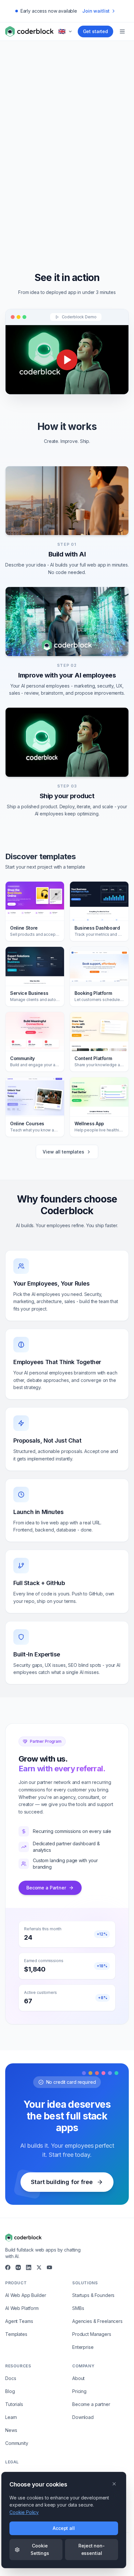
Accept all (64, 2528)
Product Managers (92, 2334)
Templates (16, 2334)
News (11, 2430)
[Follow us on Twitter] (39, 2267)
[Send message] (119, 189)
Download (83, 2417)
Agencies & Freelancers (97, 2321)
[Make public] (106, 189)
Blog (10, 2391)
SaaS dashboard (91, 231)
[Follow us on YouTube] (49, 2267)
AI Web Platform (22, 2308)
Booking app (47, 214)
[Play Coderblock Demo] (67, 360)
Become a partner (91, 2404)
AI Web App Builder (26, 2295)
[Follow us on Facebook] (8, 2267)
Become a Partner (46, 1888)
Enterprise (83, 2347)
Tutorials (14, 2404)
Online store (87, 214)
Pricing (79, 2391)
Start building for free (62, 2182)
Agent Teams (19, 2321)
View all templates (63, 1152)
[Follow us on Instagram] (18, 2267)
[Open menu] (122, 31)
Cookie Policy (24, 2512)
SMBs (78, 2308)
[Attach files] (94, 189)
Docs (11, 2378)
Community (17, 2443)
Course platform (43, 231)
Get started (95, 31)
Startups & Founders (93, 2295)
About (78, 2378)
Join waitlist (96, 11)
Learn (11, 2417)
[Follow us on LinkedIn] (29, 2267)
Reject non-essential (91, 2549)
